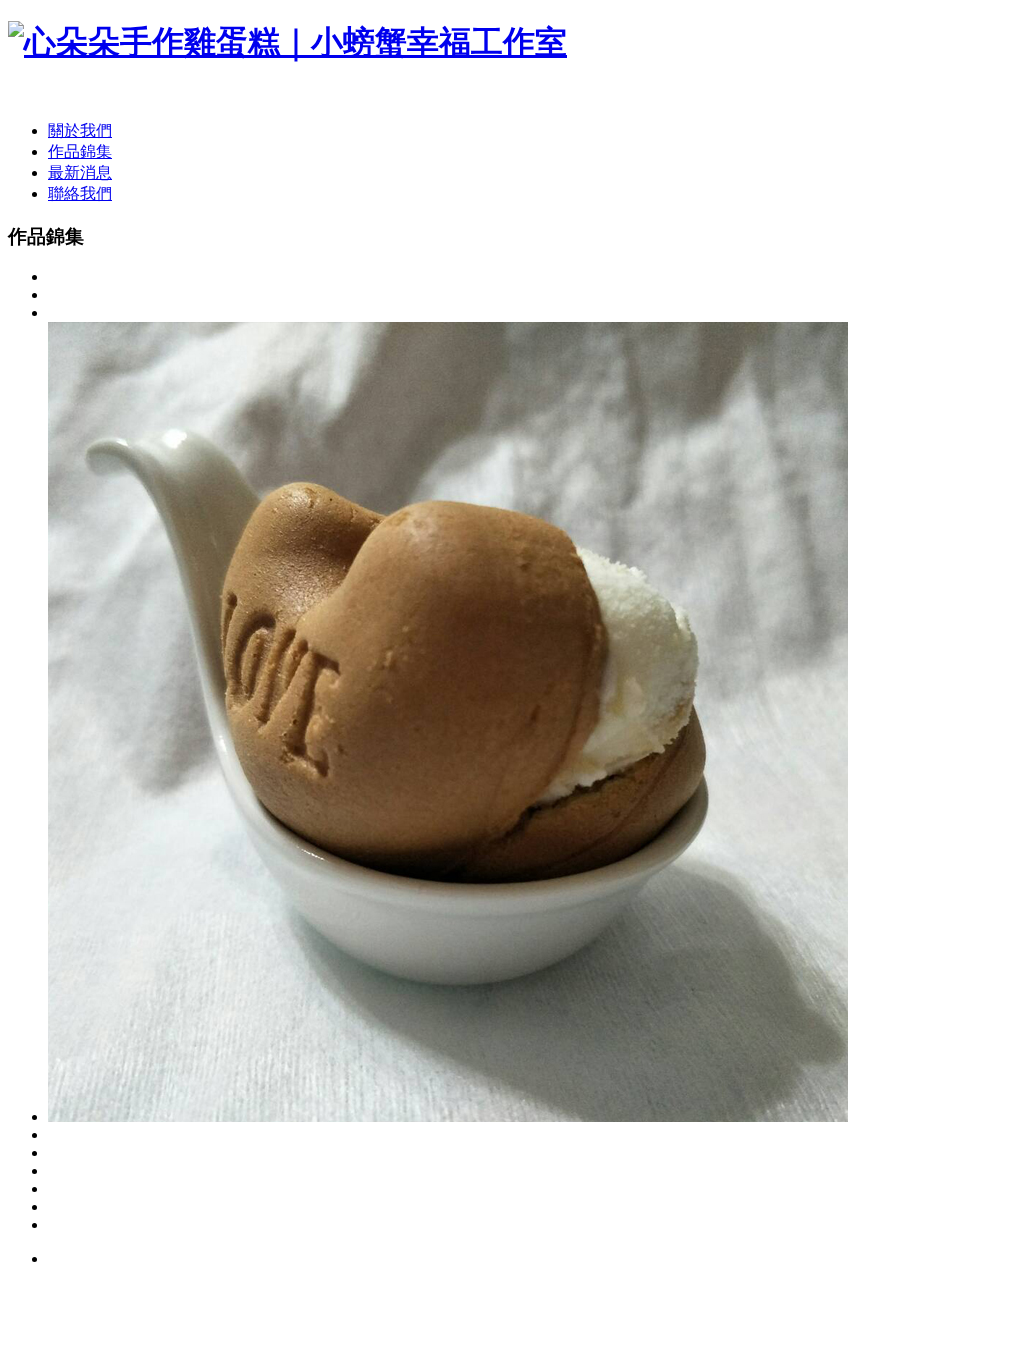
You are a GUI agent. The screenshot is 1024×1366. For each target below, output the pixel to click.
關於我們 (80, 130)
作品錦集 (80, 151)
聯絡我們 (80, 193)
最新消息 (80, 172)
